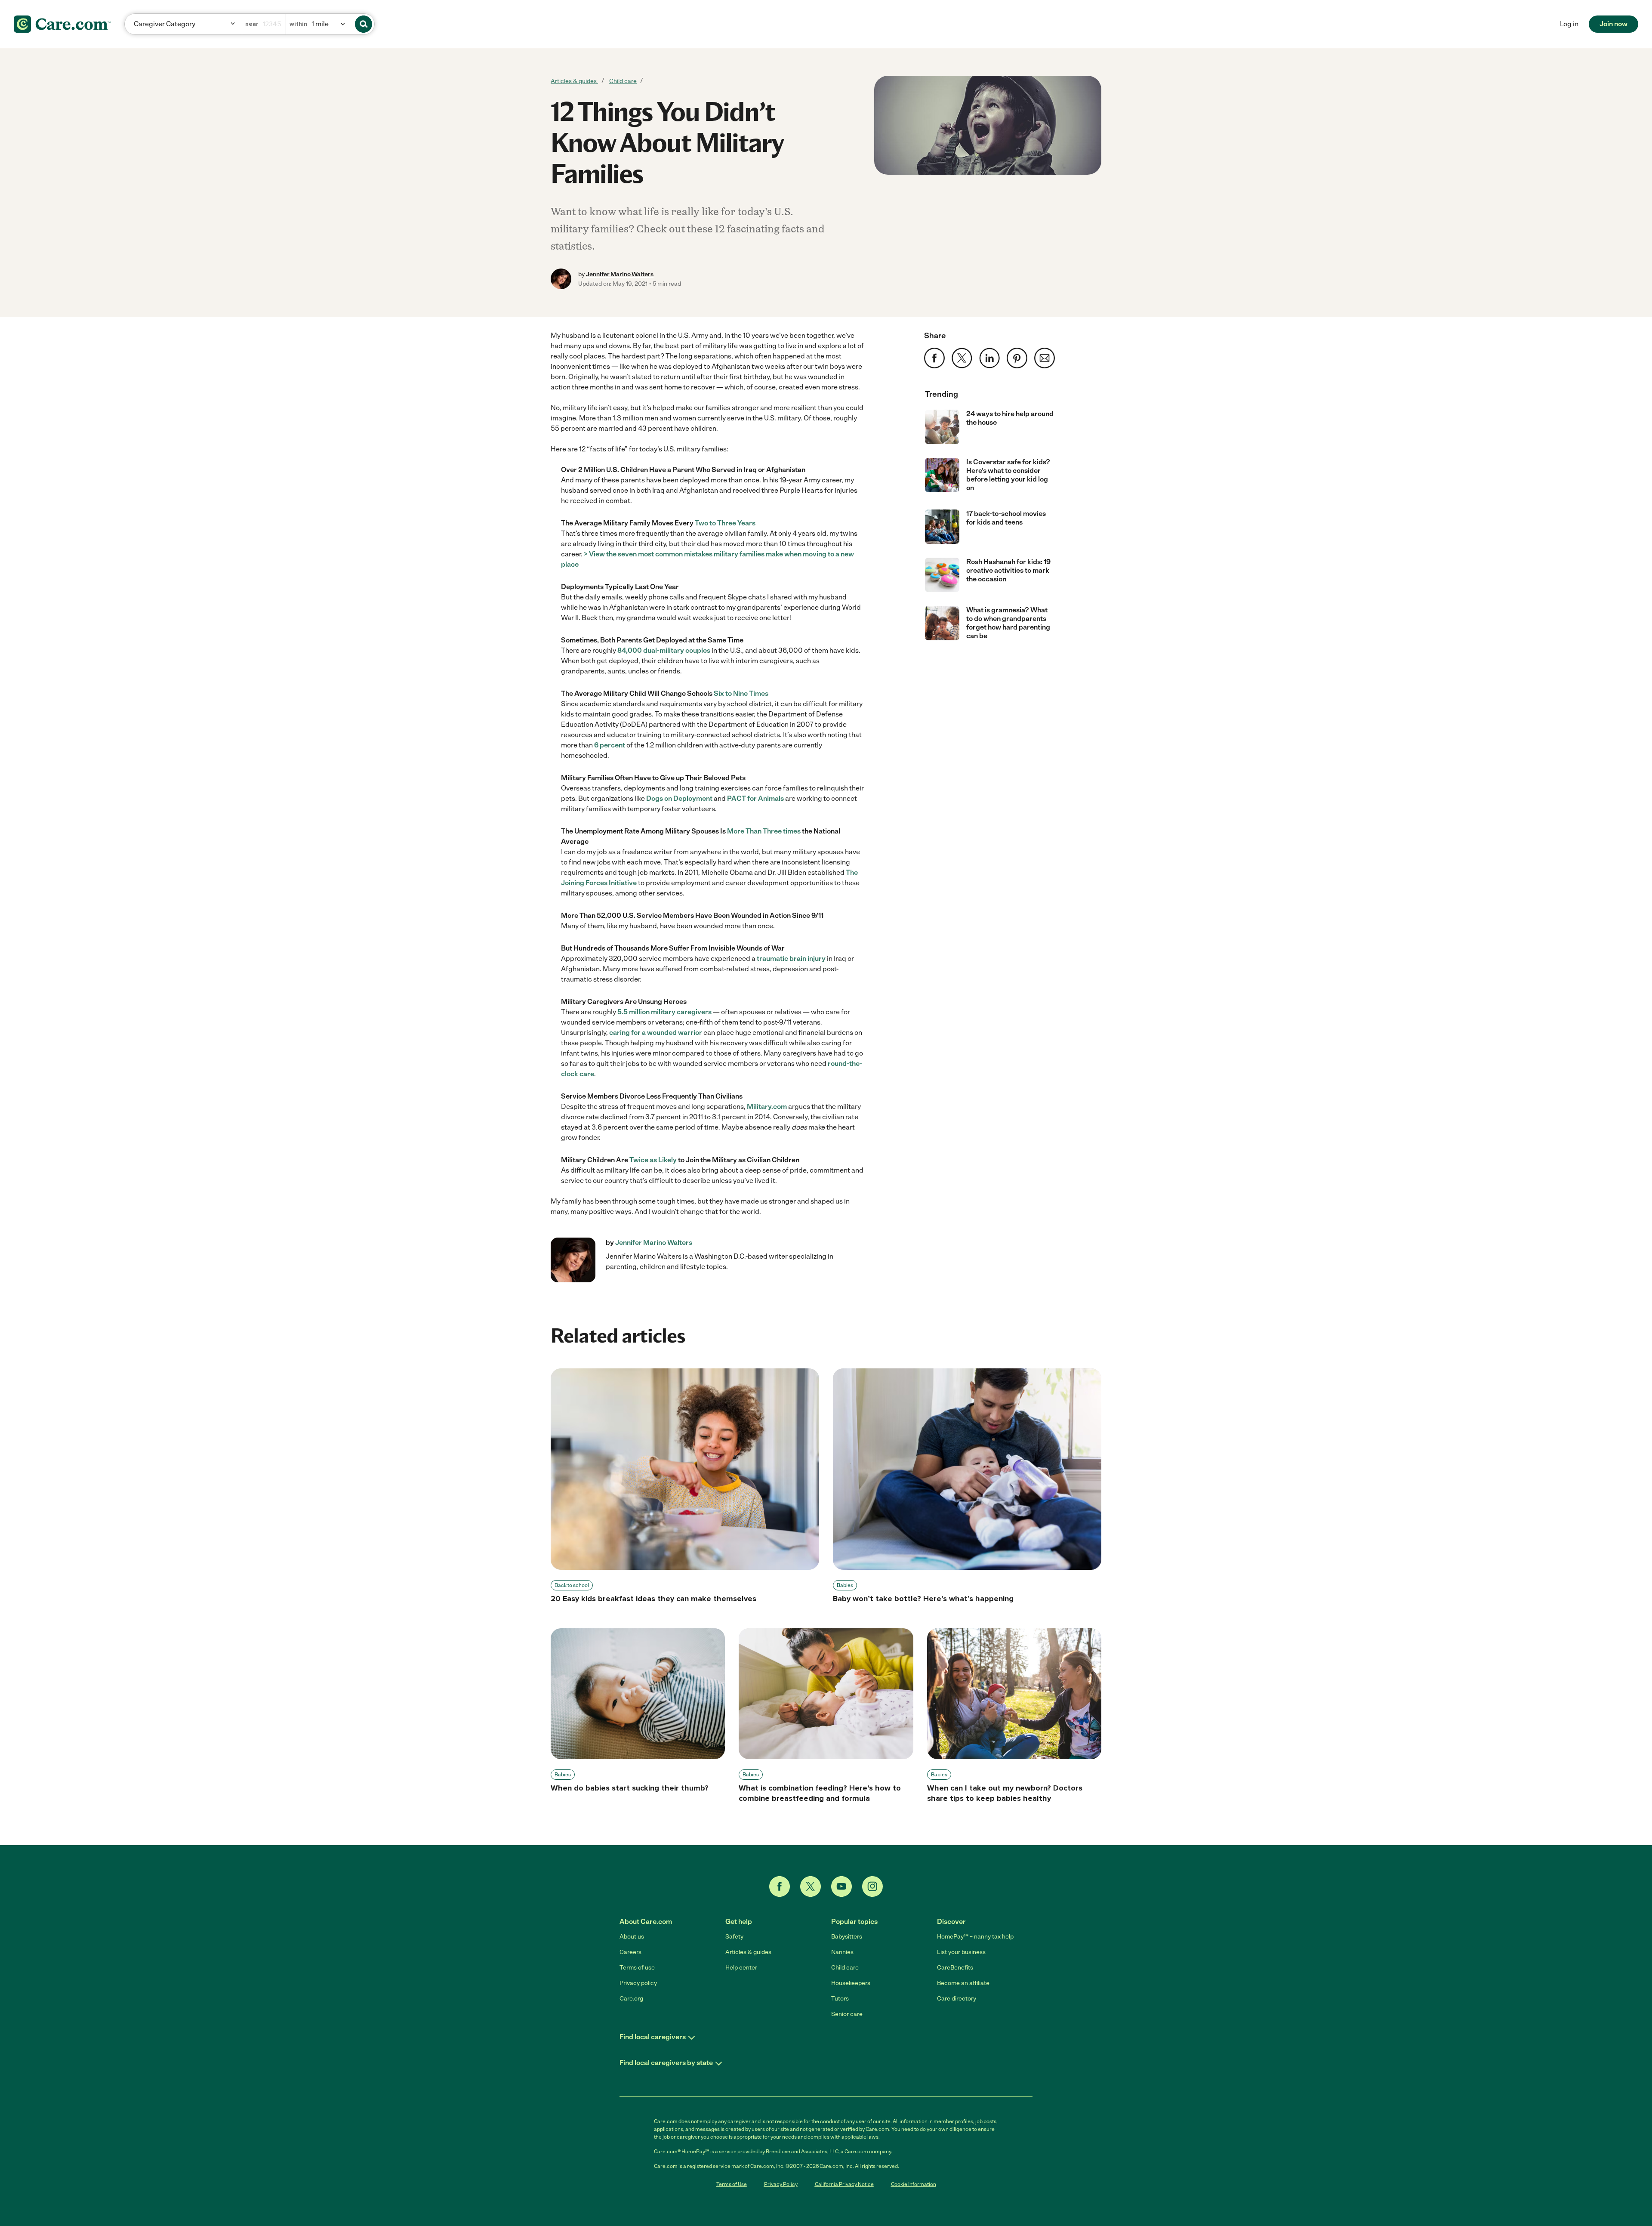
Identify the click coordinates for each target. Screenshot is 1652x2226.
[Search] (364, 24)
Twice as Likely (653, 1160)
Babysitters (847, 1937)
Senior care (847, 2014)
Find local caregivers (653, 2037)
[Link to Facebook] (780, 1886)
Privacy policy (638, 1983)
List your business (961, 1952)
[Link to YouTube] (841, 1886)
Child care (623, 81)
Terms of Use (732, 2184)
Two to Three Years (725, 523)
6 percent (610, 745)
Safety (734, 1937)
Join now (1613, 24)
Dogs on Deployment (679, 798)
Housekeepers (851, 1983)
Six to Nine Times (741, 693)
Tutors (840, 1999)
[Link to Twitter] (811, 1886)
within (298, 24)
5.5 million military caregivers (664, 1012)
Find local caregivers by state (666, 2063)
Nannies (842, 1952)
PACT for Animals (755, 798)
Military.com (767, 1107)
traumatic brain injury (791, 959)
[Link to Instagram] (872, 1886)
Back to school (572, 1585)
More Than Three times (764, 831)
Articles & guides (574, 81)
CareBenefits (955, 1968)
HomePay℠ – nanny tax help (975, 1937)
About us (632, 1937)
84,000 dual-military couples (664, 650)
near (252, 24)
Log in (1569, 24)
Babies (845, 1585)
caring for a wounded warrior (656, 1033)
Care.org (631, 1999)
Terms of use (637, 1968)
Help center (741, 1968)
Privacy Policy (781, 2184)
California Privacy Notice (844, 2184)
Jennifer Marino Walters (620, 274)
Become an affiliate (963, 1983)
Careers (630, 1952)
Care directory (957, 1999)
